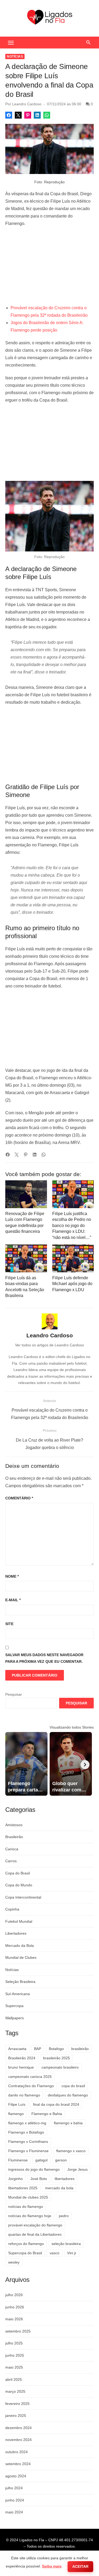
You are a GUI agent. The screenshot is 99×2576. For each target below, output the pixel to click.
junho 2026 (15, 2307)
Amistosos (14, 1825)
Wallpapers (15, 2018)
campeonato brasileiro (60, 2067)
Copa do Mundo (19, 1885)
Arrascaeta (17, 2049)
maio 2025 (14, 2367)
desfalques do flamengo (68, 2095)
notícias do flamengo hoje (30, 2216)
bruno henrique (21, 2067)
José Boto (39, 2179)
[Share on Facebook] (9, 115)
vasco (55, 2253)
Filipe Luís (17, 2104)
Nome (12, 1576)
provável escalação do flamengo (35, 2225)
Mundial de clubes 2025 (28, 2197)
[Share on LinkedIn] (37, 115)
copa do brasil (73, 2086)
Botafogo (56, 2049)
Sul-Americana (18, 1994)
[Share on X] (18, 115)
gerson (61, 2160)
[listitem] (26, 1764)
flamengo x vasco (71, 2151)
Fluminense (18, 2160)
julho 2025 (14, 2343)
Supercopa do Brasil (25, 2253)
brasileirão (80, 2049)
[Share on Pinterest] (28, 115)
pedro (64, 2216)
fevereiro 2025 (17, 2404)
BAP (38, 2049)
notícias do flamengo (26, 2207)
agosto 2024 (16, 2476)
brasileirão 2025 (56, 2058)
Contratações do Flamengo (31, 2086)
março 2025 (15, 2391)
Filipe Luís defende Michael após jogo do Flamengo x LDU (72, 1284)
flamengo (16, 2114)
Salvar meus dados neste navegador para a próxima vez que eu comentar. (44, 1658)
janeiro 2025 (16, 2416)
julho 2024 (14, 2488)
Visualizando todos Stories (72, 1727)
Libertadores (16, 1933)
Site (9, 1624)
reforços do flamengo (26, 2244)
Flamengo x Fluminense (28, 2151)
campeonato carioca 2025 (30, 2077)
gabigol (41, 2160)
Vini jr (72, 2253)
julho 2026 (14, 2295)
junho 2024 (15, 2500)
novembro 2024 (18, 2440)
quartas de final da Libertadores (35, 2234)
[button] (11, 42)
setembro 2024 (18, 2464)
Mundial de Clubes (21, 1957)
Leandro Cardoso (27, 104)
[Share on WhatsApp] (47, 115)
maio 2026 (14, 2319)
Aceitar (80, 2566)
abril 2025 (14, 2379)
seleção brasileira (66, 2244)
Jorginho (15, 2179)
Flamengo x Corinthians (28, 2142)
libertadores (65, 2179)
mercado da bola (59, 2188)
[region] (49, 266)
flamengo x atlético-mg (27, 2123)
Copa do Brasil (18, 1873)
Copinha (12, 1909)
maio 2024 (14, 2512)
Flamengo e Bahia (47, 2114)
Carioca (12, 1849)
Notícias (15, 56)
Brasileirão (14, 1837)
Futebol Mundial (19, 1921)
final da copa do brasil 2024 (56, 2104)
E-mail (13, 1600)
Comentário (19, 1498)
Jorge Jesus (77, 2169)
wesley (14, 2262)
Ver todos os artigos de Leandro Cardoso (49, 1345)
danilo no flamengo (24, 2095)
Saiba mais (52, 2566)
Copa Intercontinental (23, 1897)
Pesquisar (14, 1694)
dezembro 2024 (18, 2428)
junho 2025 (15, 2355)
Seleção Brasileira (20, 1982)
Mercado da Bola (20, 1946)
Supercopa (14, 2006)
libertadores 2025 (23, 2188)
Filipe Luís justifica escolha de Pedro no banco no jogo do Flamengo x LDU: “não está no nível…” (72, 1226)
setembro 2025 (18, 2331)
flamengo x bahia (68, 2123)
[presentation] (85, 1765)
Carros (11, 1861)
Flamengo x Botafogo (26, 2132)
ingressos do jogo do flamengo (34, 2169)
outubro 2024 (16, 2452)
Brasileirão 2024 (22, 2058)
